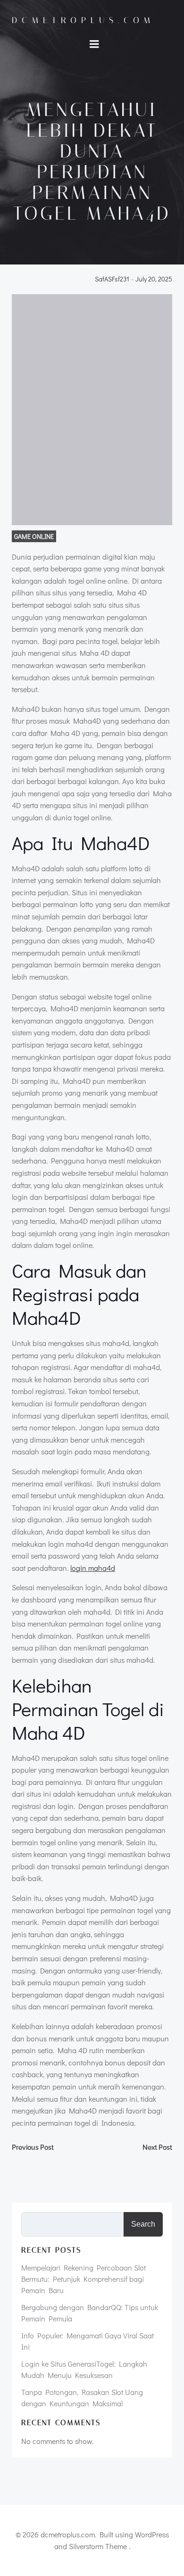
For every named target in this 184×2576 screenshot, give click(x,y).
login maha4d (93, 1568)
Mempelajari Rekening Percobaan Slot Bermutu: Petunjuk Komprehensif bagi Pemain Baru (84, 2279)
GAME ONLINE (34, 536)
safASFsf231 (112, 279)
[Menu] (94, 44)
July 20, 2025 (154, 279)
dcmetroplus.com (83, 20)
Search (143, 2224)
